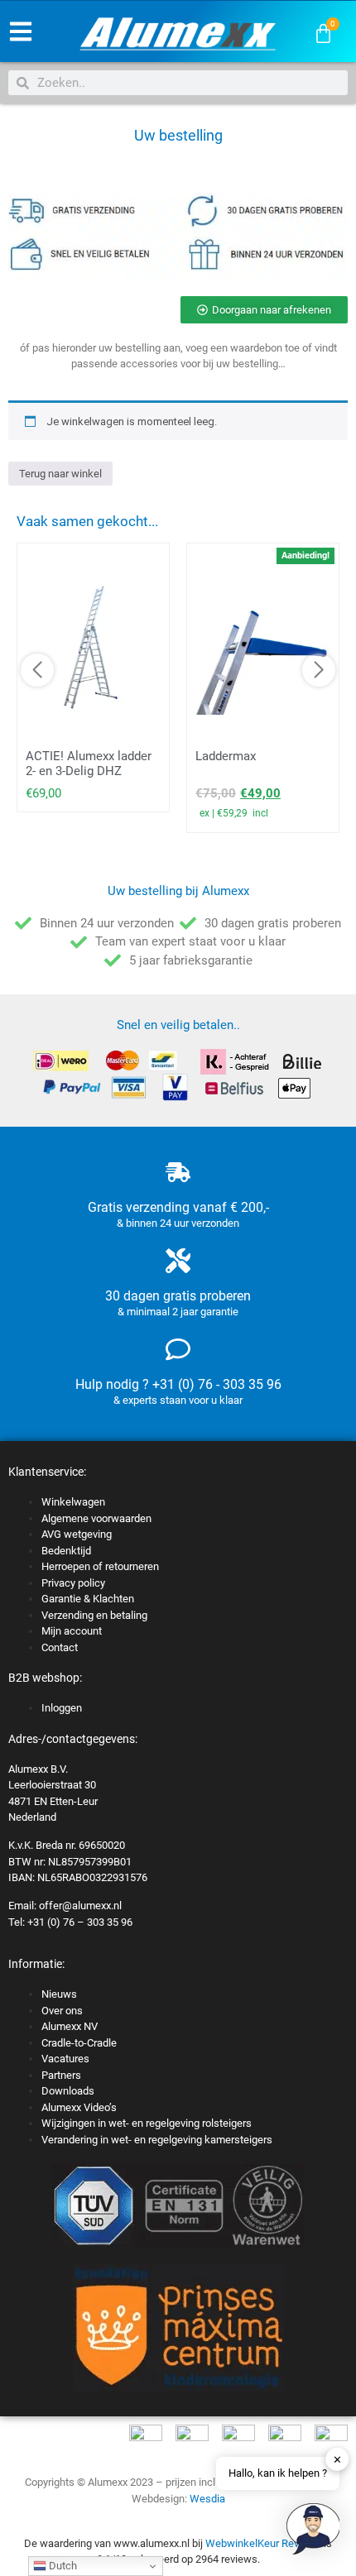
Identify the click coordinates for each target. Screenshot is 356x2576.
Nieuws (59, 1994)
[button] (313, 2531)
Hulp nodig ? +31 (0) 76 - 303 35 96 (178, 1384)
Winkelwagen (73, 1502)
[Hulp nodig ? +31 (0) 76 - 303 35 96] (178, 1349)
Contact (60, 1647)
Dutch (62, 2566)
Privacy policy (73, 1583)
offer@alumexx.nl (80, 1906)
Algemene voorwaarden (96, 1518)
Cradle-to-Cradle (79, 2043)
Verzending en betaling (94, 1615)
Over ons (62, 2011)
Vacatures (65, 2059)
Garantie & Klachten (88, 1599)
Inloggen (62, 1708)
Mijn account (72, 1631)
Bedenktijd (66, 1551)
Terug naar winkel (60, 474)
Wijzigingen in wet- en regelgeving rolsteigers (147, 2123)
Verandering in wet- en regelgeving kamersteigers (157, 2140)
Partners (61, 2075)
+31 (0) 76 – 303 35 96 (80, 1922)
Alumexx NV (70, 2026)
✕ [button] (337, 2459)
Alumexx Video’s (79, 2107)
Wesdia (207, 2499)
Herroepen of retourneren (100, 1566)
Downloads (68, 2091)
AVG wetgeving (77, 1534)
